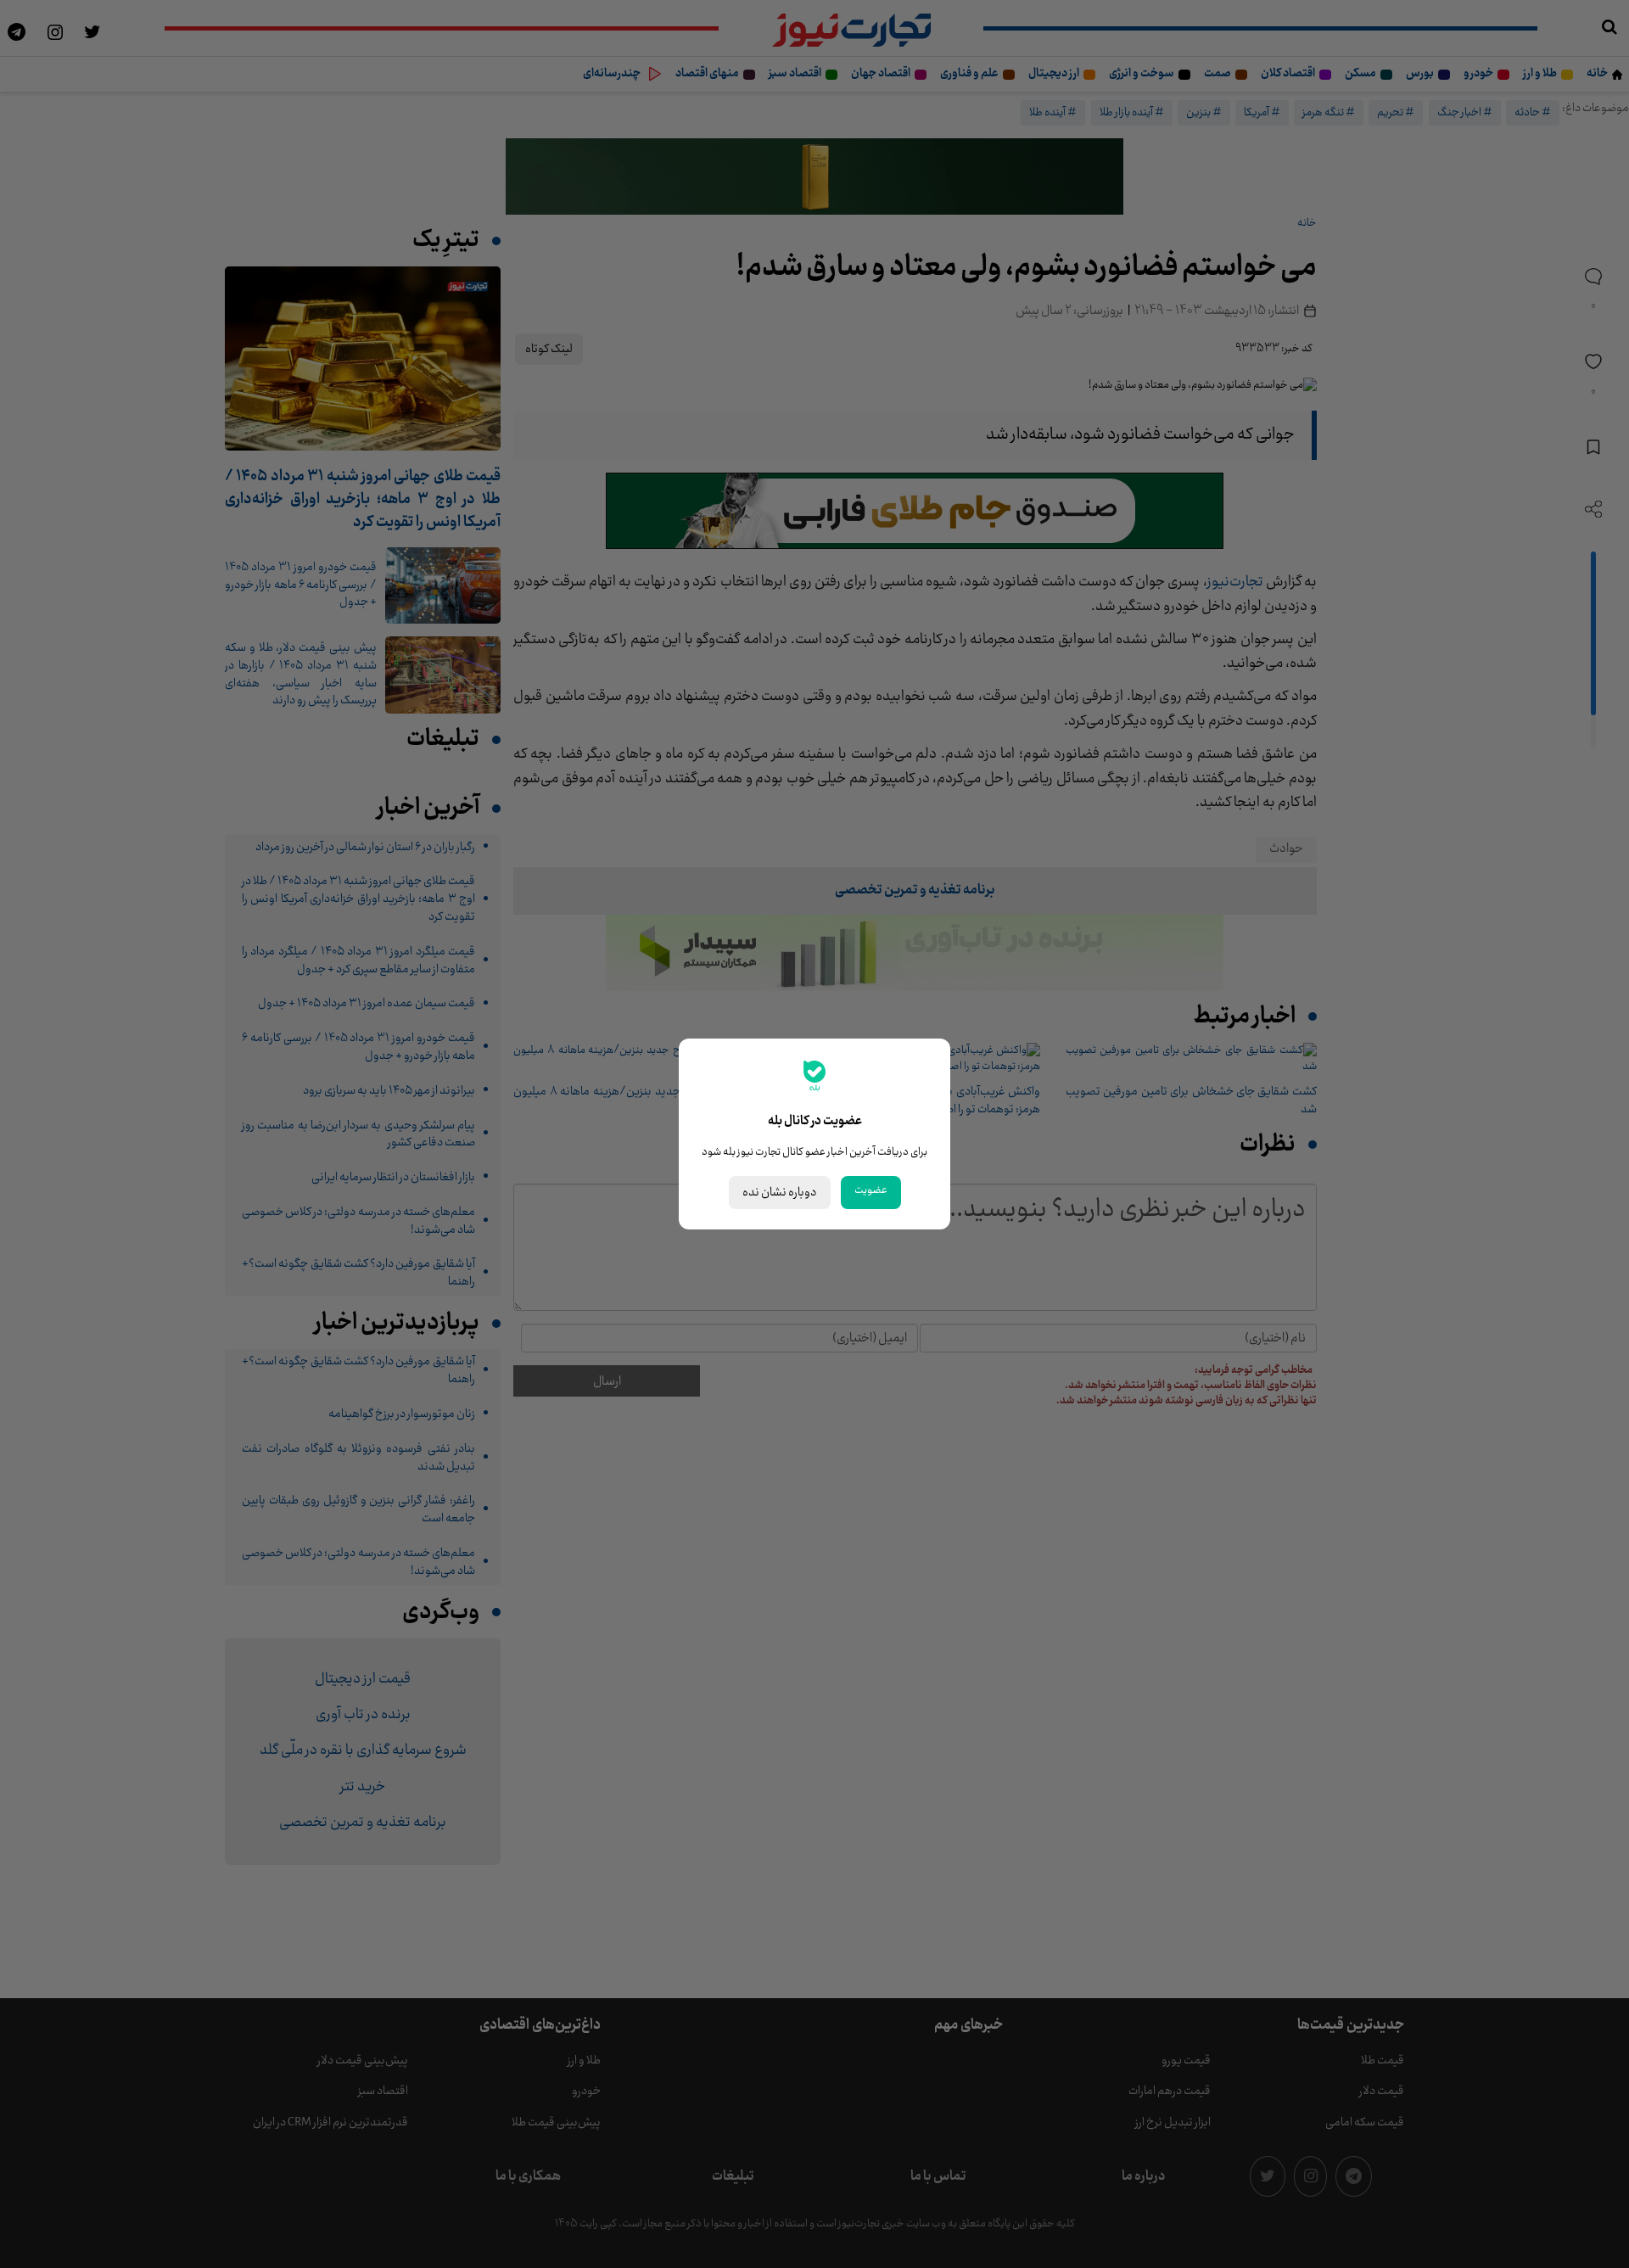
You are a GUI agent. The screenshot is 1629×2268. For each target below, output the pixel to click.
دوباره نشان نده (780, 1193)
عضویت (871, 1190)
